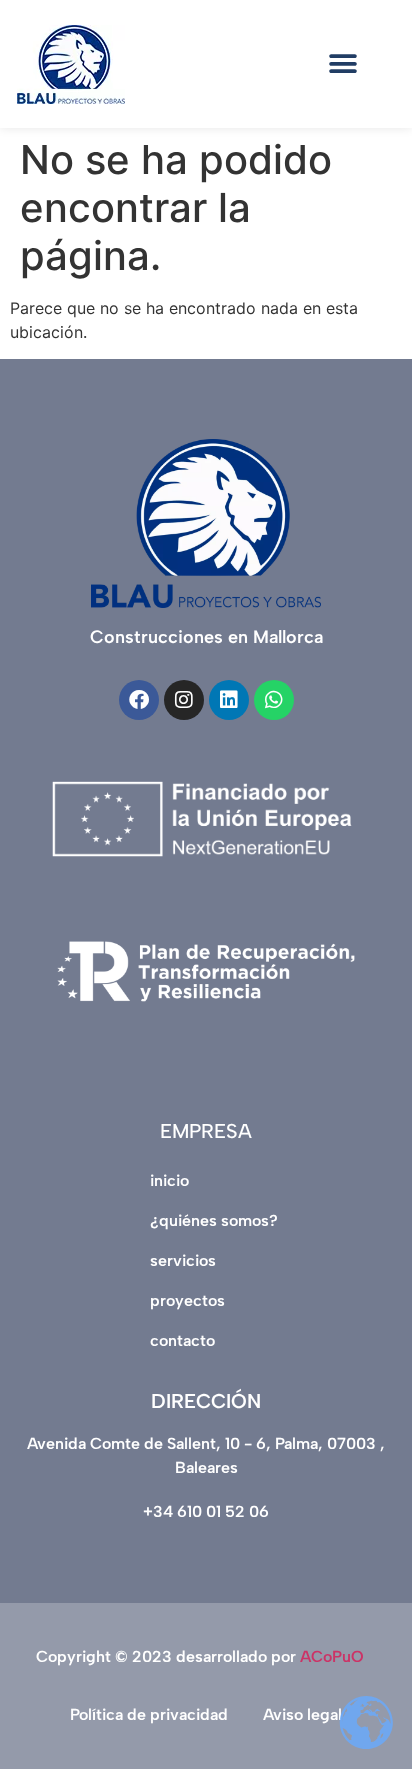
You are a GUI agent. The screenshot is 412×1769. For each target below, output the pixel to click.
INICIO (169, 1180)
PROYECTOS (187, 1300)
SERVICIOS (183, 1260)
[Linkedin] (229, 700)
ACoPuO (332, 1656)
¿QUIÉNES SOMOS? (214, 1220)
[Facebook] (139, 700)
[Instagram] (184, 700)
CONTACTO (182, 1340)
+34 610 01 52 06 (206, 1511)
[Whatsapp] (274, 700)
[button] (343, 64)
